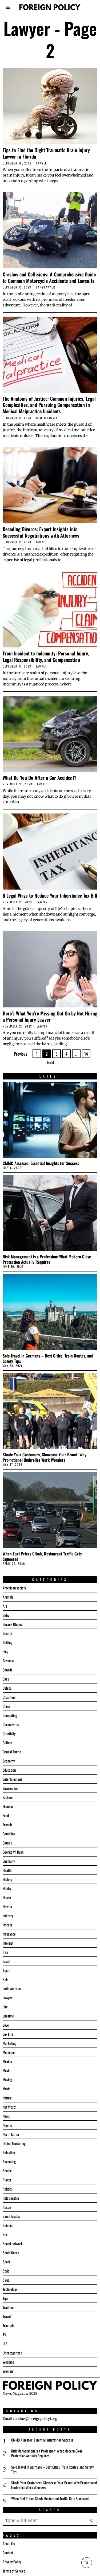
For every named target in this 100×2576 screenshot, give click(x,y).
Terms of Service (14, 2571)
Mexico (7, 2061)
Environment (11, 1788)
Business (8, 1661)
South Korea (11, 2253)
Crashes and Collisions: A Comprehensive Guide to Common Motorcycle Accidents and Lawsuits (49, 277)
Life (5, 2007)
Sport (6, 2262)
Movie (7, 2070)
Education (9, 1770)
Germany (9, 1861)
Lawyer (42, 163)
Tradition (9, 2307)
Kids (5, 1979)
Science (8, 2225)
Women (8, 2371)
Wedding (8, 2362)
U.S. (5, 2344)
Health (41, 418)
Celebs (7, 1688)
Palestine (9, 2152)
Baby (6, 1615)
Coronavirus (11, 1724)
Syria (6, 2280)
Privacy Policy (12, 2561)
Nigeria (7, 2125)
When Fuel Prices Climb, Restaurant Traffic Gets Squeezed (42, 1556)
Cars (40, 287)
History (7, 1879)
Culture (8, 1743)
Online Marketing (14, 2143)
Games (7, 1843)
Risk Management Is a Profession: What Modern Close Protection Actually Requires (47, 1259)
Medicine (9, 2052)
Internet (8, 1943)
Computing (10, 1715)
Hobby (7, 1888)
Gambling (9, 1834)
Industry (8, 1916)
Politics (8, 2189)
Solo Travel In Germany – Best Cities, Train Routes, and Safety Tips (48, 1358)
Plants (7, 2180)
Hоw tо (7, 1906)
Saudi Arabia (11, 2216)
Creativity (9, 1733)
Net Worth (9, 2107)
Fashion (8, 1797)
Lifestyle (8, 2016)
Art (5, 1606)
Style (6, 2271)
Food (6, 1815)
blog (5, 1651)
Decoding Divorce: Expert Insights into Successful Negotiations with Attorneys (41, 532)
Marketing (9, 2043)
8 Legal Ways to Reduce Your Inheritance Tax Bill (50, 895)
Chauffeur (9, 1697)
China (6, 1706)
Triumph (8, 2325)
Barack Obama (13, 1624)
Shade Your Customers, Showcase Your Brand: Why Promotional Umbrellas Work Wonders (45, 1457)
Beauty (7, 1633)
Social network (13, 2243)
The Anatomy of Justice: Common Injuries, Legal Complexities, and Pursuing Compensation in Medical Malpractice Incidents (49, 405)
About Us (9, 2543)
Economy (9, 1761)
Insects (7, 1925)
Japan (6, 1970)
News (6, 2116)
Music (7, 2089)
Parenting (9, 2161)
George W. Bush (13, 1852)
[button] (92, 2520)
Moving (7, 2080)
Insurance (9, 1934)
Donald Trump (12, 1752)
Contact (8, 2552)
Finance (8, 1806)
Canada (8, 1670)
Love (6, 2025)
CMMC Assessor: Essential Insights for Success (41, 1163)
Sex (5, 2234)
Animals (8, 1597)
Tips (5, 2298)
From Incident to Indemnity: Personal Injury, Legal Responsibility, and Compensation (46, 656)
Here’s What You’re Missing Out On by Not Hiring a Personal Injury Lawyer (50, 1016)
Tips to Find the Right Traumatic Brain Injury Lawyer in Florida (46, 153)
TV (4, 2335)
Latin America (12, 1988)
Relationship (11, 2198)
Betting (7, 1642)
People (7, 2171)
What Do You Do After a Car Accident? (40, 778)
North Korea (11, 2134)
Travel (7, 2316)
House (7, 1897)
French (7, 1825)
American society (14, 1588)
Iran (5, 1952)
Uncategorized (12, 2353)
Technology (10, 2289)
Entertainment (12, 1779)
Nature (7, 2098)
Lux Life (8, 2034)
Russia (7, 2207)
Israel (6, 1961)
